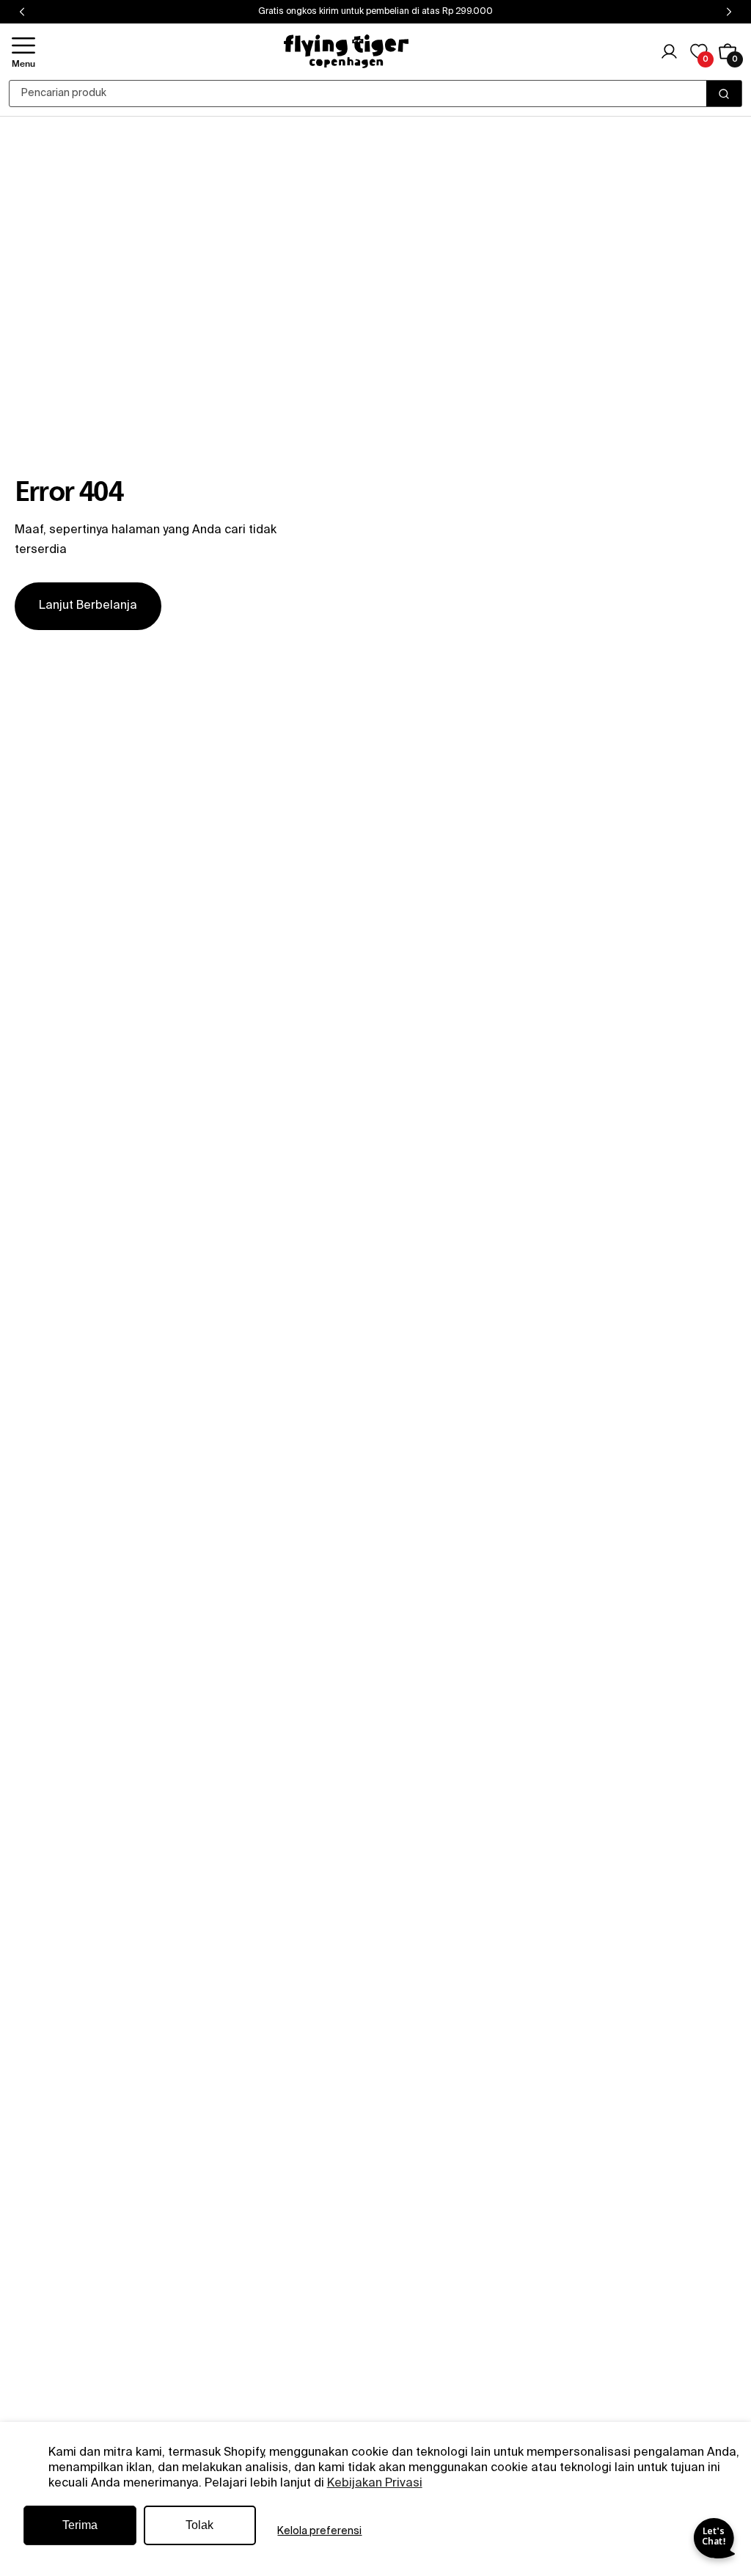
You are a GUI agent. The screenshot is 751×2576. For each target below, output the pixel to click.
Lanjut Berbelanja (88, 606)
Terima (80, 2525)
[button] (23, 52)
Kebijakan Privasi (375, 2484)
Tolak (199, 2525)
